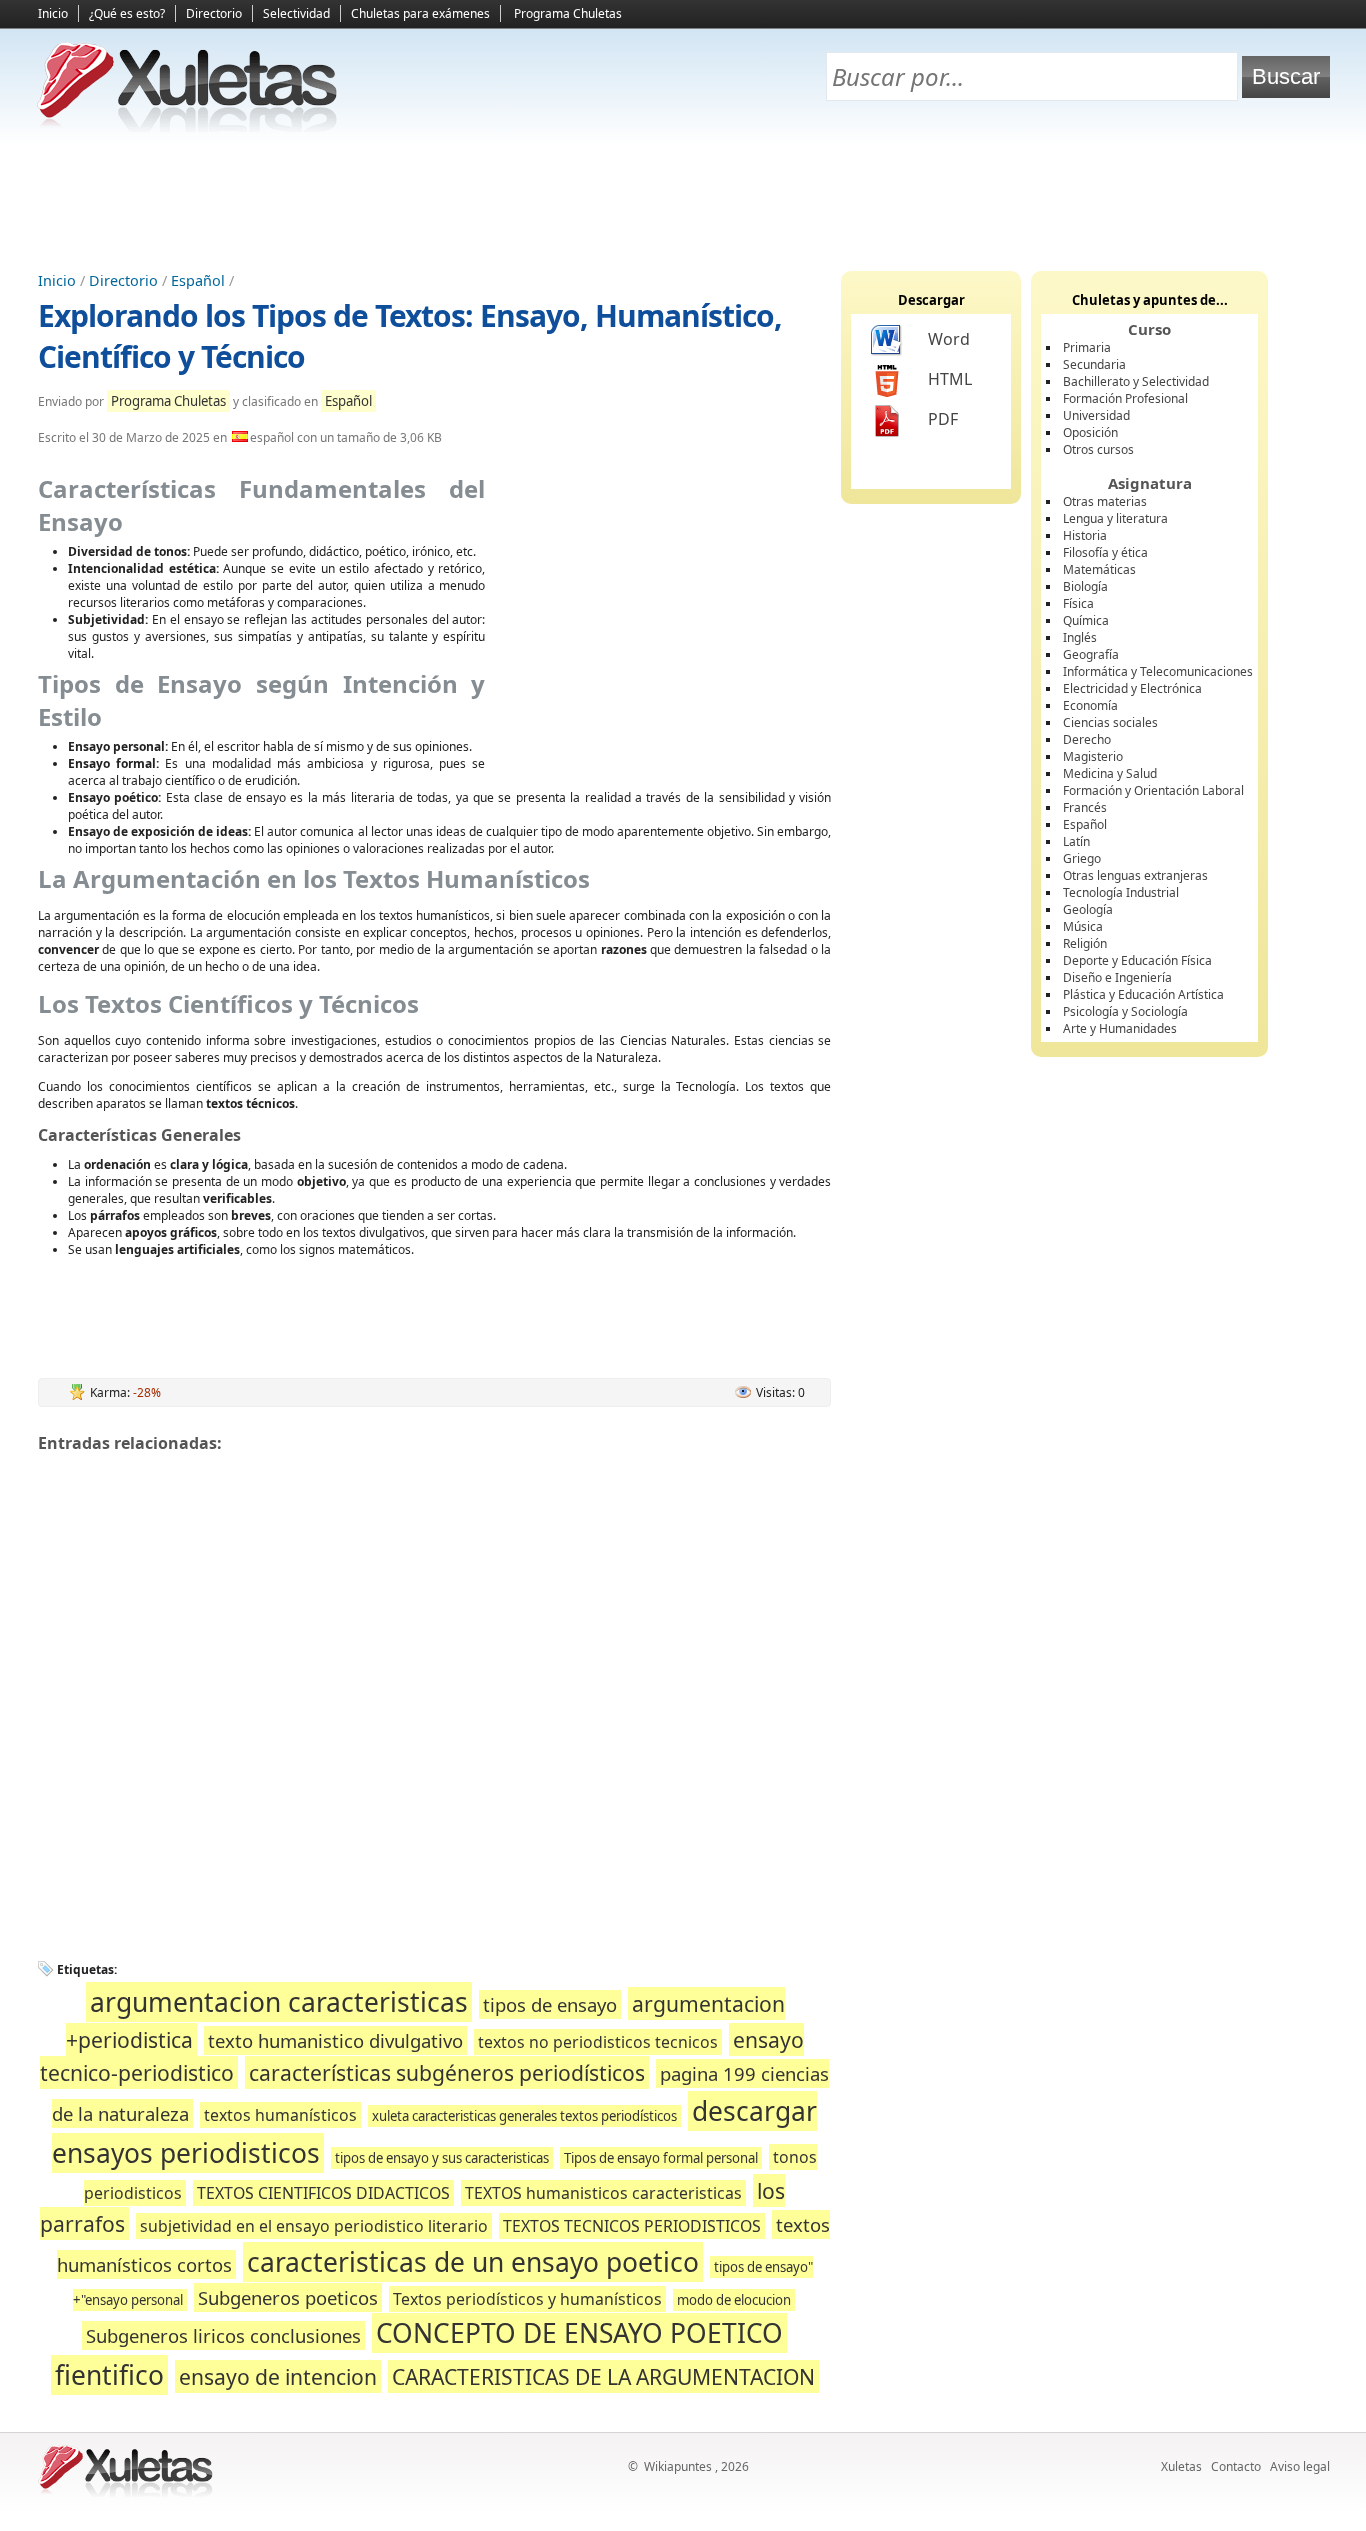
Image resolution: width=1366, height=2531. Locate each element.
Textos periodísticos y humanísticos (527, 2299)
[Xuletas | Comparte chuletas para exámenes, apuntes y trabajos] (188, 127)
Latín (1076, 841)
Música (1083, 926)
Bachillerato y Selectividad (1136, 381)
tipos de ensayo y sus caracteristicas (442, 2158)
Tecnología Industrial (1121, 892)
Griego (1082, 858)
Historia (1085, 535)
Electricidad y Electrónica (1132, 688)
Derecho (1087, 739)
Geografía (1091, 654)
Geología (1088, 909)
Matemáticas (1099, 569)
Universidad (1096, 415)
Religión (1085, 943)
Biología (1085, 586)
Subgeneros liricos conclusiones (223, 2335)
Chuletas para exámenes (420, 13)
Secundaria (1094, 364)
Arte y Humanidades (1120, 1028)
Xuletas (1181, 2466)
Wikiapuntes (678, 2466)
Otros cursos (1098, 449)
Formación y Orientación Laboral (1153, 790)
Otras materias (1105, 501)
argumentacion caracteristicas (279, 2002)
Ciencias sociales (1110, 722)
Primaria (1087, 347)
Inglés (1080, 637)
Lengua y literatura (1115, 518)
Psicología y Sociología (1125, 1011)
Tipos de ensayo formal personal (661, 2158)
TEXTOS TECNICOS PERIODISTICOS (632, 2226)
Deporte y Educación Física (1137, 960)
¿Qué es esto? (127, 13)
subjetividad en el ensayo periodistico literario (314, 2226)
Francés (1085, 807)
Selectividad (296, 13)
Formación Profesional (1125, 398)
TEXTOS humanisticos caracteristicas (603, 2193)
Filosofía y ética (1105, 552)
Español (198, 280)
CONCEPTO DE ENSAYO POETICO (579, 2333)
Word (949, 339)
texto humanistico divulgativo (335, 2040)
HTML (950, 379)
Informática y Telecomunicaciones (1158, 671)
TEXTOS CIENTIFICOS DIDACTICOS (323, 2193)
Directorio (214, 13)
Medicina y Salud (1110, 773)
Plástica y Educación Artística (1143, 994)
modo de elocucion (734, 2300)
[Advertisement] (683, 201)
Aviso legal (1300, 2466)
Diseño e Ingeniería (1117, 977)
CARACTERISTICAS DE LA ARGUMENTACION (603, 2376)
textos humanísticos (280, 2115)
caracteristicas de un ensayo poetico (473, 2262)
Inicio (53, 13)
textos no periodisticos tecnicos (598, 2042)
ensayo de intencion (278, 2376)
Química (1086, 620)
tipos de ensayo (550, 2004)
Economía (1090, 705)
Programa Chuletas (568, 13)
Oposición (1090, 432)
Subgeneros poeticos (288, 2297)
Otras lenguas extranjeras (1135, 875)
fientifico (109, 2375)
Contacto (1236, 2466)
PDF (943, 419)
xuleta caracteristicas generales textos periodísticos (524, 2116)
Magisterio (1093, 756)
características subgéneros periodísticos (447, 2072)
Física (1078, 603)
